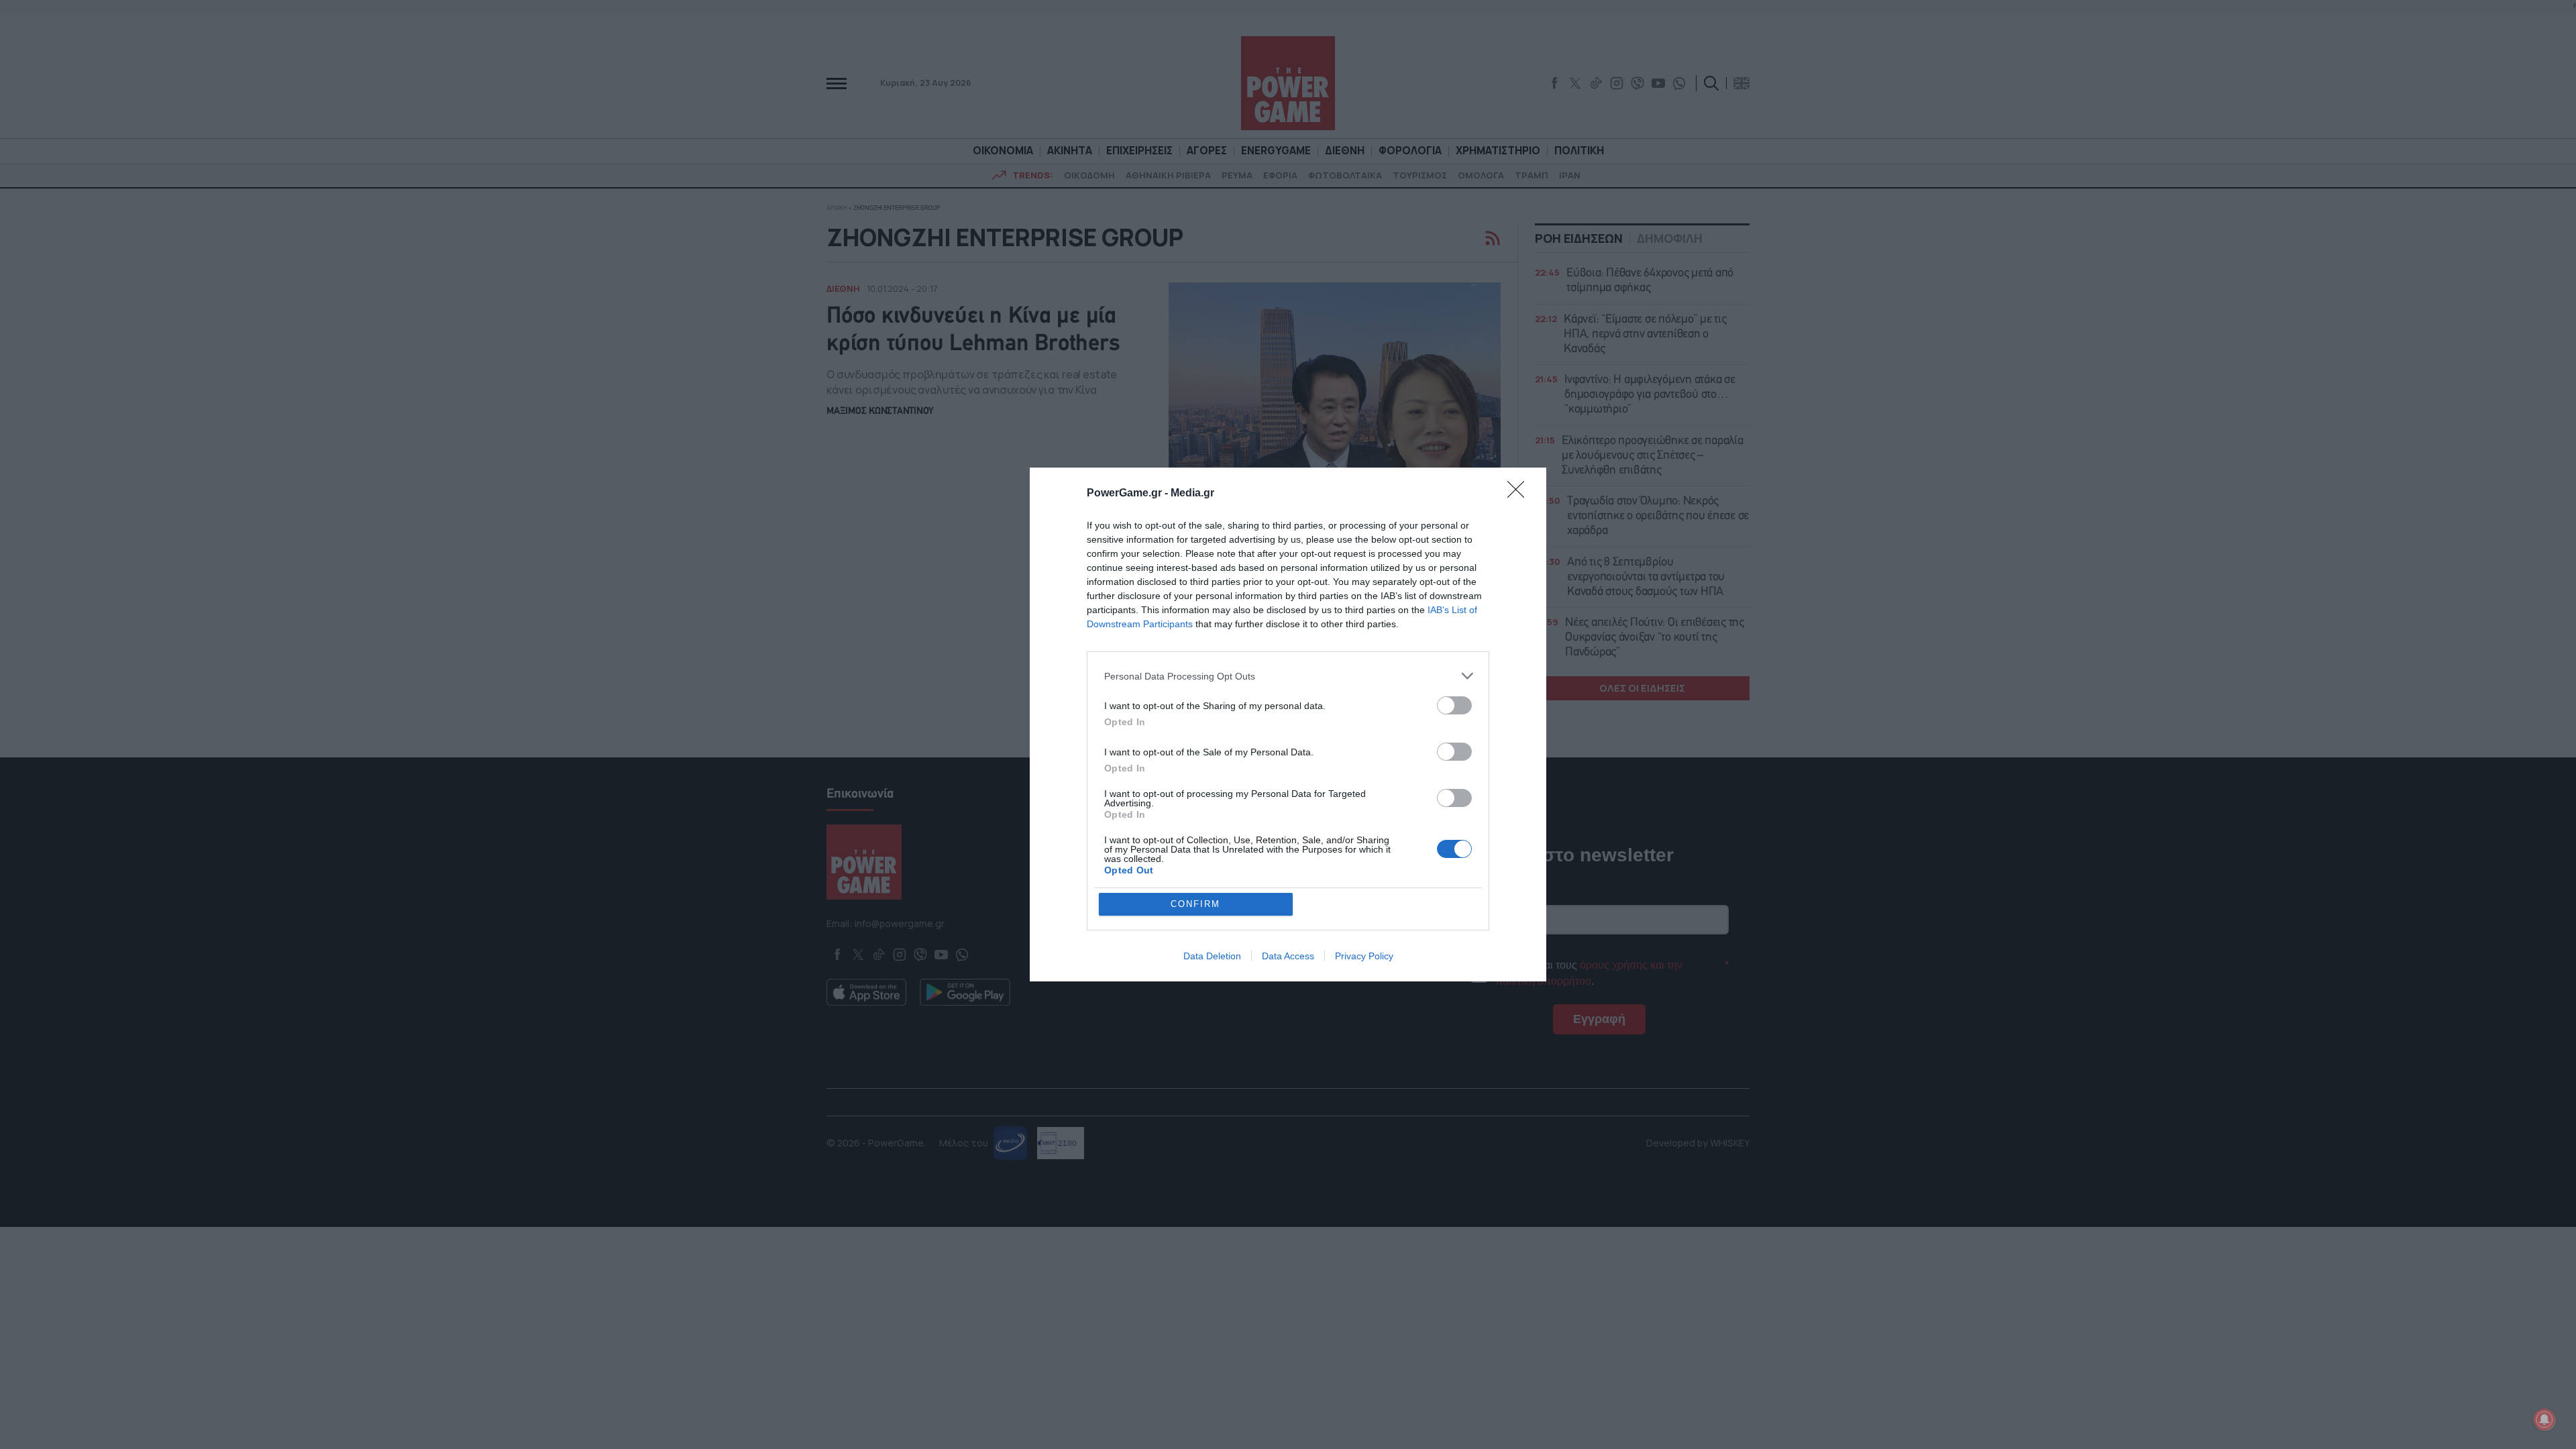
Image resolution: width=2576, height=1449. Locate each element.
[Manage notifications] (2544, 1419)
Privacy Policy (1364, 956)
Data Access (1288, 956)
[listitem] (1288, 676)
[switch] (1454, 705)
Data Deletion (1212, 956)
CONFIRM (1195, 904)
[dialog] (1288, 724)
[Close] (1520, 494)
